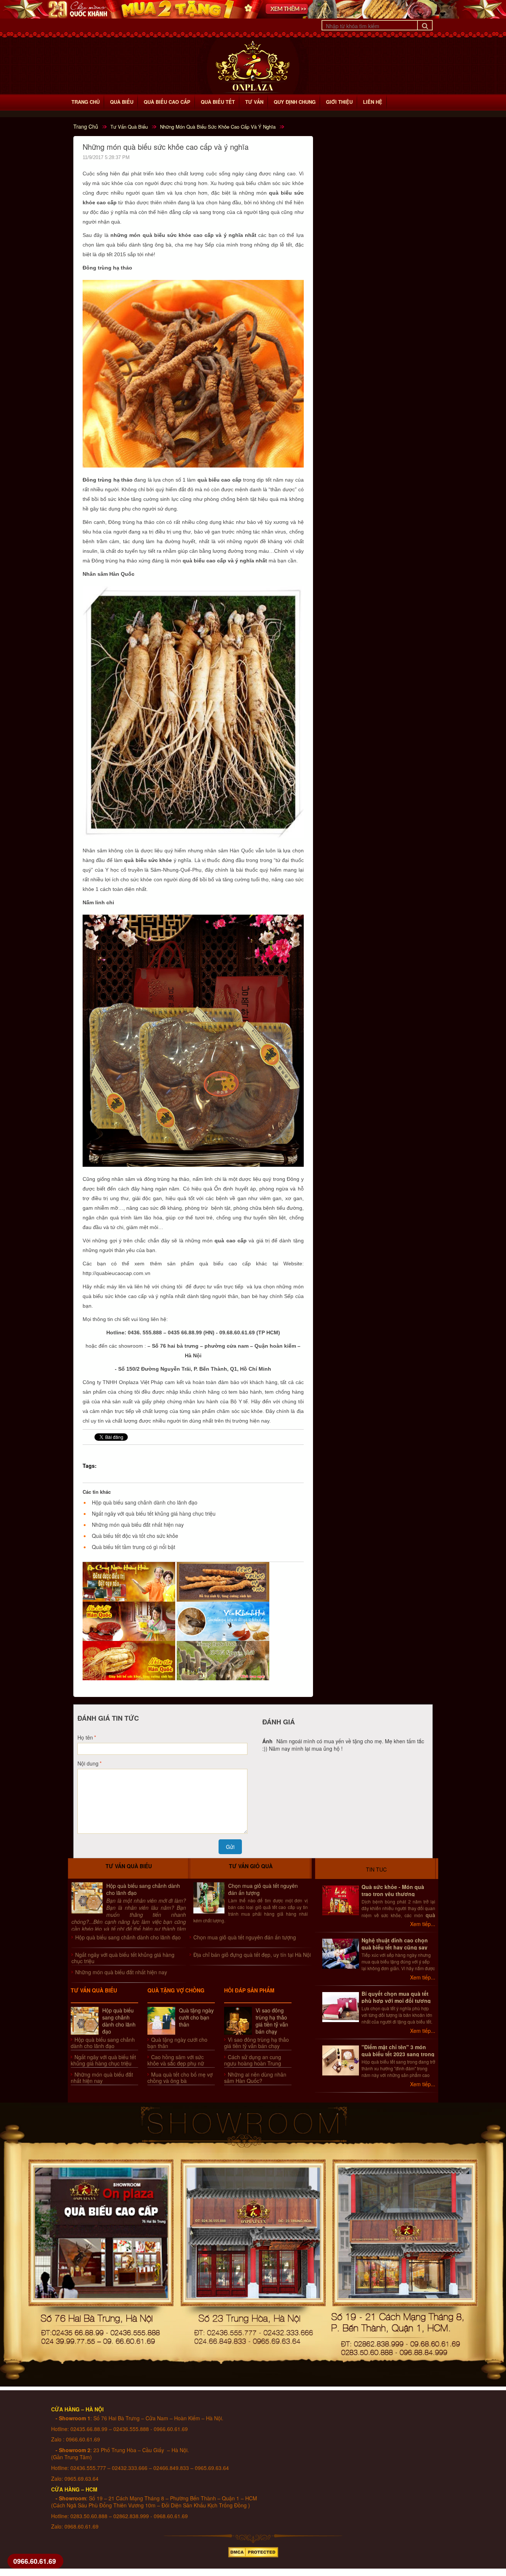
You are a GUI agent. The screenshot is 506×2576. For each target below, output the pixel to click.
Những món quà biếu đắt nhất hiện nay (138, 1525)
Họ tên (85, 1737)
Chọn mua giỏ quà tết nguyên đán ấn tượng (263, 1889)
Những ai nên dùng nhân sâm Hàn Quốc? (255, 2078)
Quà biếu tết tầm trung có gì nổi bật (134, 1547)
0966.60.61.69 (35, 2561)
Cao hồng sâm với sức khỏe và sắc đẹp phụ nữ (176, 2060)
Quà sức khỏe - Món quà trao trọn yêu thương (393, 1890)
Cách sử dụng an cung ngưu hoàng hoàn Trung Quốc (253, 2063)
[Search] (425, 25)
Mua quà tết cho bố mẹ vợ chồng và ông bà (180, 2078)
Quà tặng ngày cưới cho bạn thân (196, 2017)
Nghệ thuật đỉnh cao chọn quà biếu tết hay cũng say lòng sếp (395, 1947)
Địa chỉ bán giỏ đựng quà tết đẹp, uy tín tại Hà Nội (252, 1955)
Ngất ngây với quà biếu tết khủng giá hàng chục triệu (154, 1513)
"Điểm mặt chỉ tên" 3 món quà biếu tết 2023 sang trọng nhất (398, 2054)
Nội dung (88, 1763)
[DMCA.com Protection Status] (253, 2550)
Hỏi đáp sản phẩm (249, 1990)
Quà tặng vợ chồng (176, 1990)
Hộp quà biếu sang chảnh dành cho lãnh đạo (145, 1502)
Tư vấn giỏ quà (251, 1866)
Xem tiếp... (423, 1924)
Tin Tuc (376, 1869)
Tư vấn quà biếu (129, 1866)
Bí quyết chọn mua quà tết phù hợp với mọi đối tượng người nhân (396, 2001)
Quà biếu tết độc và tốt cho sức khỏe (135, 1536)
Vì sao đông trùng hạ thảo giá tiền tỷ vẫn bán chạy (272, 2021)
